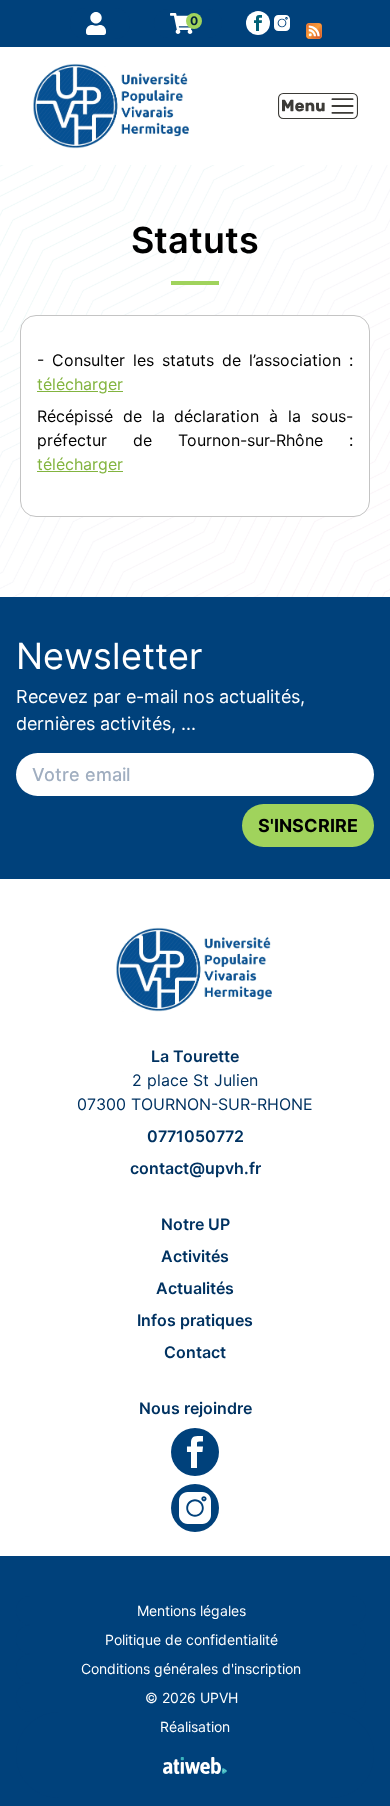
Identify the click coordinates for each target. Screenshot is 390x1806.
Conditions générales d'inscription (191, 1668)
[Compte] (100, 23)
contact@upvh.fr (195, 1168)
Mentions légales (191, 1610)
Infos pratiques (195, 1320)
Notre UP (195, 1224)
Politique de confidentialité (191, 1639)
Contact (195, 1352)
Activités (195, 1256)
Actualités (195, 1288)
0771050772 (195, 1136)
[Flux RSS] (314, 23)
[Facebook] (258, 23)
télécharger (80, 384)
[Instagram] (195, 1508)
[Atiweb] (195, 1765)
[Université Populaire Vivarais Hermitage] (195, 970)
